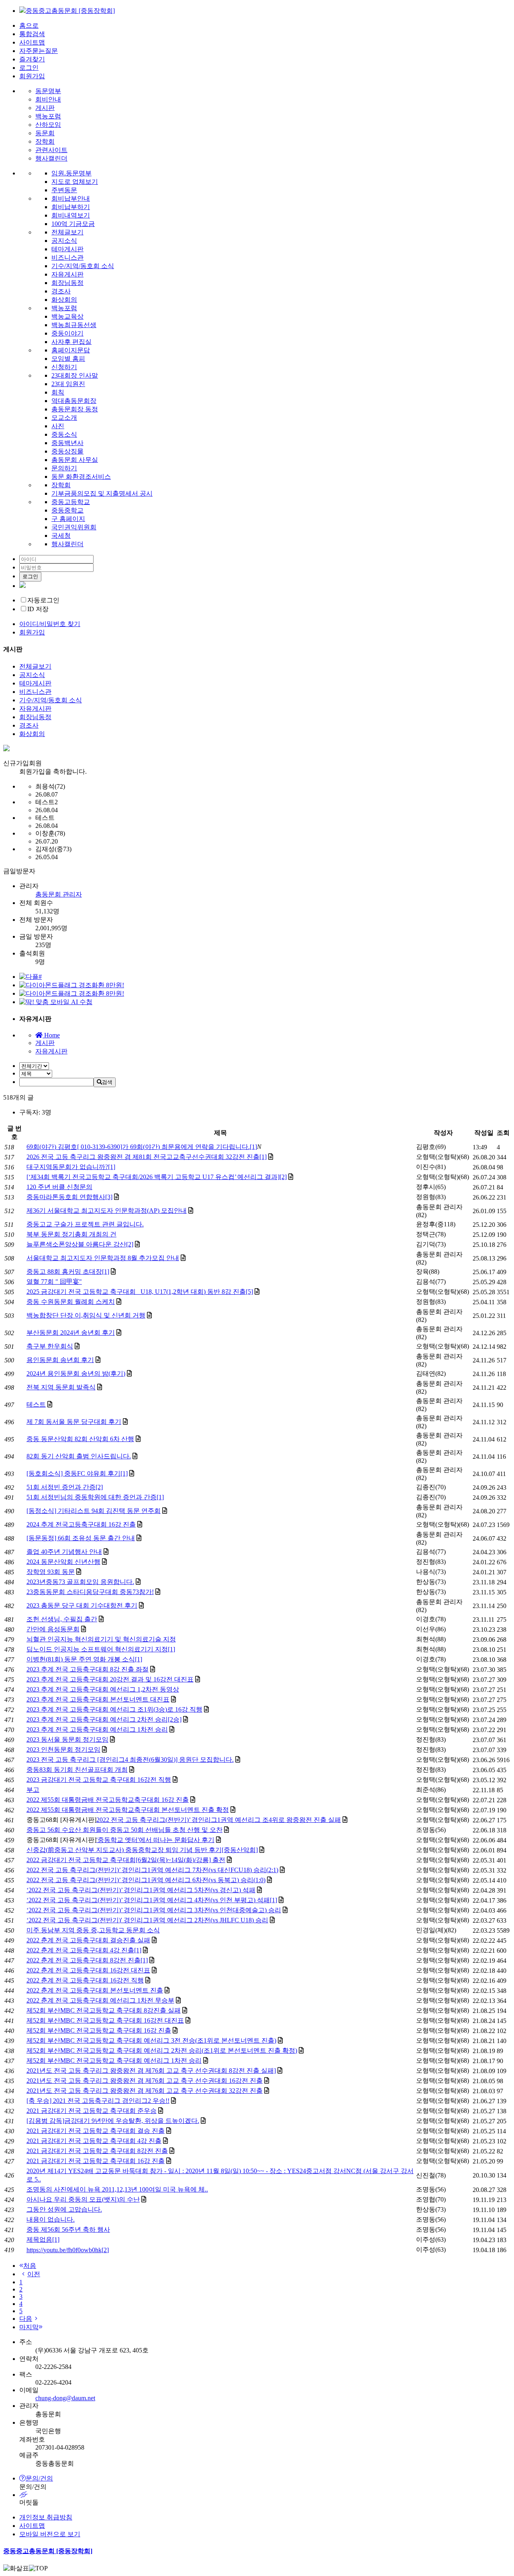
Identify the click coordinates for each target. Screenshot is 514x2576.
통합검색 (32, 34)
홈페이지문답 (71, 350)
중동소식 (64, 434)
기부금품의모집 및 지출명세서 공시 (102, 493)
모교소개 (64, 418)
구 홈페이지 (68, 519)
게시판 (45, 108)
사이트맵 (32, 42)
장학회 (45, 141)
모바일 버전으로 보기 (50, 2534)
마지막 (29, 2327)
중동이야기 (67, 333)
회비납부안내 (71, 198)
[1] (253, 1147)
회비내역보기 (71, 215)
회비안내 (48, 99)
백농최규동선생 (74, 325)
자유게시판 (67, 274)
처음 (30, 2266)
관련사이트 (51, 150)
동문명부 (48, 91)
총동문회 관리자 (59, 894)
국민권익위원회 (74, 527)
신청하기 (64, 367)
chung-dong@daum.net (65, 2398)
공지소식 (64, 241)
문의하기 (64, 468)
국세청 (61, 536)
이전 (34, 2274)
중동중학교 (67, 510)
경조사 (61, 291)
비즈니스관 (67, 257)
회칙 (58, 392)
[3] (109, 1197)
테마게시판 (67, 249)
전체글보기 (67, 232)
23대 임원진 (68, 384)
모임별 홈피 (68, 359)
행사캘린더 (51, 158)
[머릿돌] (265, 2495)
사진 (58, 426)
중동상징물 (67, 451)
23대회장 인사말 (75, 375)
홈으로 (29, 25)
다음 (26, 2319)
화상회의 (64, 300)
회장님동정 (67, 283)
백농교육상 (67, 316)
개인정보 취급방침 (46, 2517)
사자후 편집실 (71, 342)
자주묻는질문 (39, 51)
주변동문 (64, 190)
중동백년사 (67, 443)
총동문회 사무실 (75, 460)
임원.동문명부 (71, 173)
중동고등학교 (71, 502)
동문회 (45, 133)
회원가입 (32, 76)
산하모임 (48, 125)
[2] (283, 1177)
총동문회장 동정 (75, 409)
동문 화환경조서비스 (81, 477)
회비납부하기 (71, 207)
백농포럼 (48, 116)
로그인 (29, 68)
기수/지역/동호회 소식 (83, 266)
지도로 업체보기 (75, 182)
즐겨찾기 (32, 59)
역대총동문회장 (74, 401)
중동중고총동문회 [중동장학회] (48, 2551)
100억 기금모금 (73, 224)
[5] (249, 1292)
